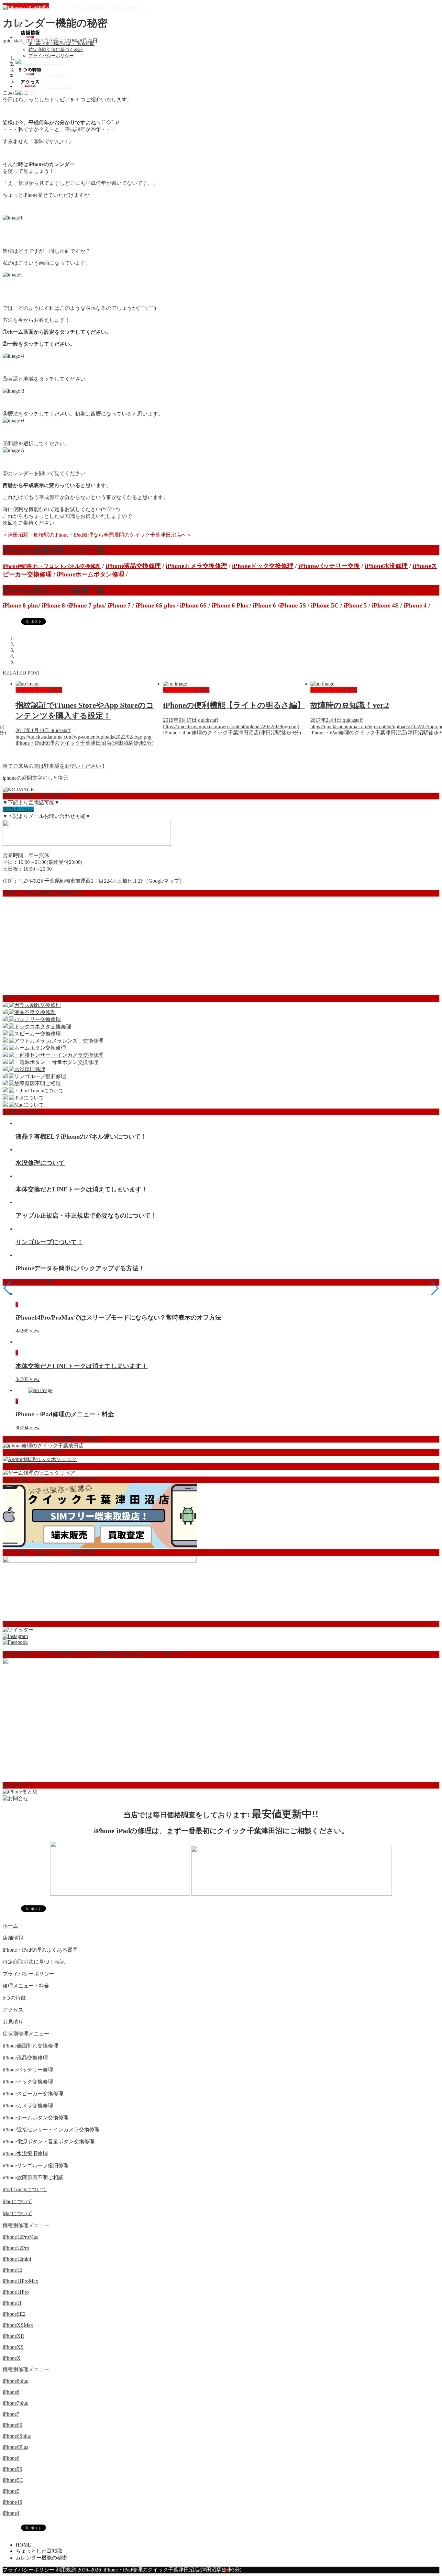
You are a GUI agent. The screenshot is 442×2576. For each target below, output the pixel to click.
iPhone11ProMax (20, 2281)
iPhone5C (13, 2480)
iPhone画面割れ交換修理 (30, 2046)
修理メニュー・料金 (26, 1986)
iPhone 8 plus (21, 605)
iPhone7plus (15, 2403)
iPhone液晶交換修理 (133, 566)
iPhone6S (12, 2425)
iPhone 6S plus (155, 605)
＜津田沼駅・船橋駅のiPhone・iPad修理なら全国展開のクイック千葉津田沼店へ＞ (97, 535)
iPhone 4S (385, 605)
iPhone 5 (355, 605)
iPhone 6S (193, 605)
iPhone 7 (119, 605)
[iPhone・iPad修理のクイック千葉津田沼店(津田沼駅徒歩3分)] (74, 8)
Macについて (17, 2213)
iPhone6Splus (17, 2436)
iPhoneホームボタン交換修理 (36, 2118)
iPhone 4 (415, 605)
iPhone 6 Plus (230, 605)
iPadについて (17, 2201)
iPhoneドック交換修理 (263, 566)
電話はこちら (18, 809)
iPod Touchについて (25, 2189)
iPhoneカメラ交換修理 (196, 566)
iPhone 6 (264, 605)
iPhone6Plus (15, 2447)
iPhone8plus (15, 2381)
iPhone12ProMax (21, 2237)
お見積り (13, 2022)
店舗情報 (13, 1938)
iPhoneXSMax (18, 2325)
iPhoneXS (13, 2347)
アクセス (13, 2010)
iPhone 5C (325, 605)
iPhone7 (11, 2414)
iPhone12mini (17, 2259)
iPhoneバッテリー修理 (28, 2070)
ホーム (10, 1926)
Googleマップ (164, 881)
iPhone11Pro (16, 2292)
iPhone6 (11, 2458)
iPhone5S (12, 2469)
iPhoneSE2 (14, 2314)
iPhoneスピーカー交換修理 (33, 2094)
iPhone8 (11, 2392)
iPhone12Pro (16, 2248)
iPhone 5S (293, 605)
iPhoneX (12, 2358)
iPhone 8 (53, 605)
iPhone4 (11, 2513)
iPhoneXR (13, 2336)
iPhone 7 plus (86, 605)
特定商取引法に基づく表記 (56, 50)
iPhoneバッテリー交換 (329, 566)
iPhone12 (12, 2270)
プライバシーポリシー (51, 56)
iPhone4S (12, 2502)
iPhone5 (11, 2491)
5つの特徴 (14, 1998)
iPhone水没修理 (386, 566)
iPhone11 (12, 2303)
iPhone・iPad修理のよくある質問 (61, 44)
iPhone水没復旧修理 (25, 2153)
